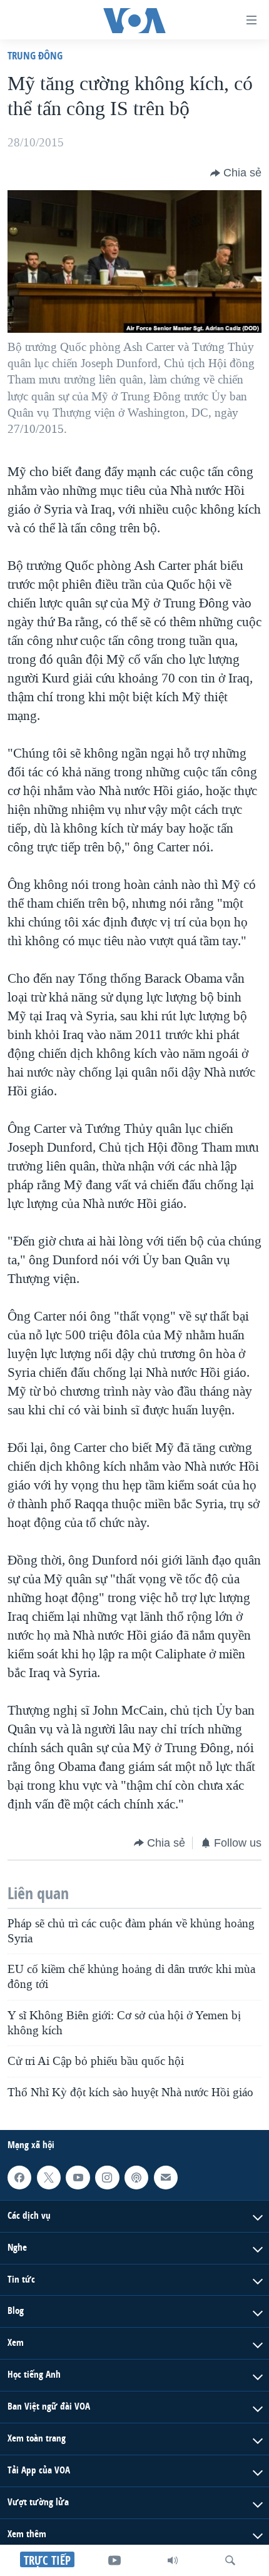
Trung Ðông (35, 55)
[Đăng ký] (166, 2178)
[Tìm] (230, 2560)
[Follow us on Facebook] (19, 2178)
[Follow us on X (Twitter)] (49, 2178)
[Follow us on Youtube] (78, 2178)
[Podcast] (136, 2178)
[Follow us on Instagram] (107, 2178)
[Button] (236, 173)
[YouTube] (114, 2560)
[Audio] (173, 2560)
